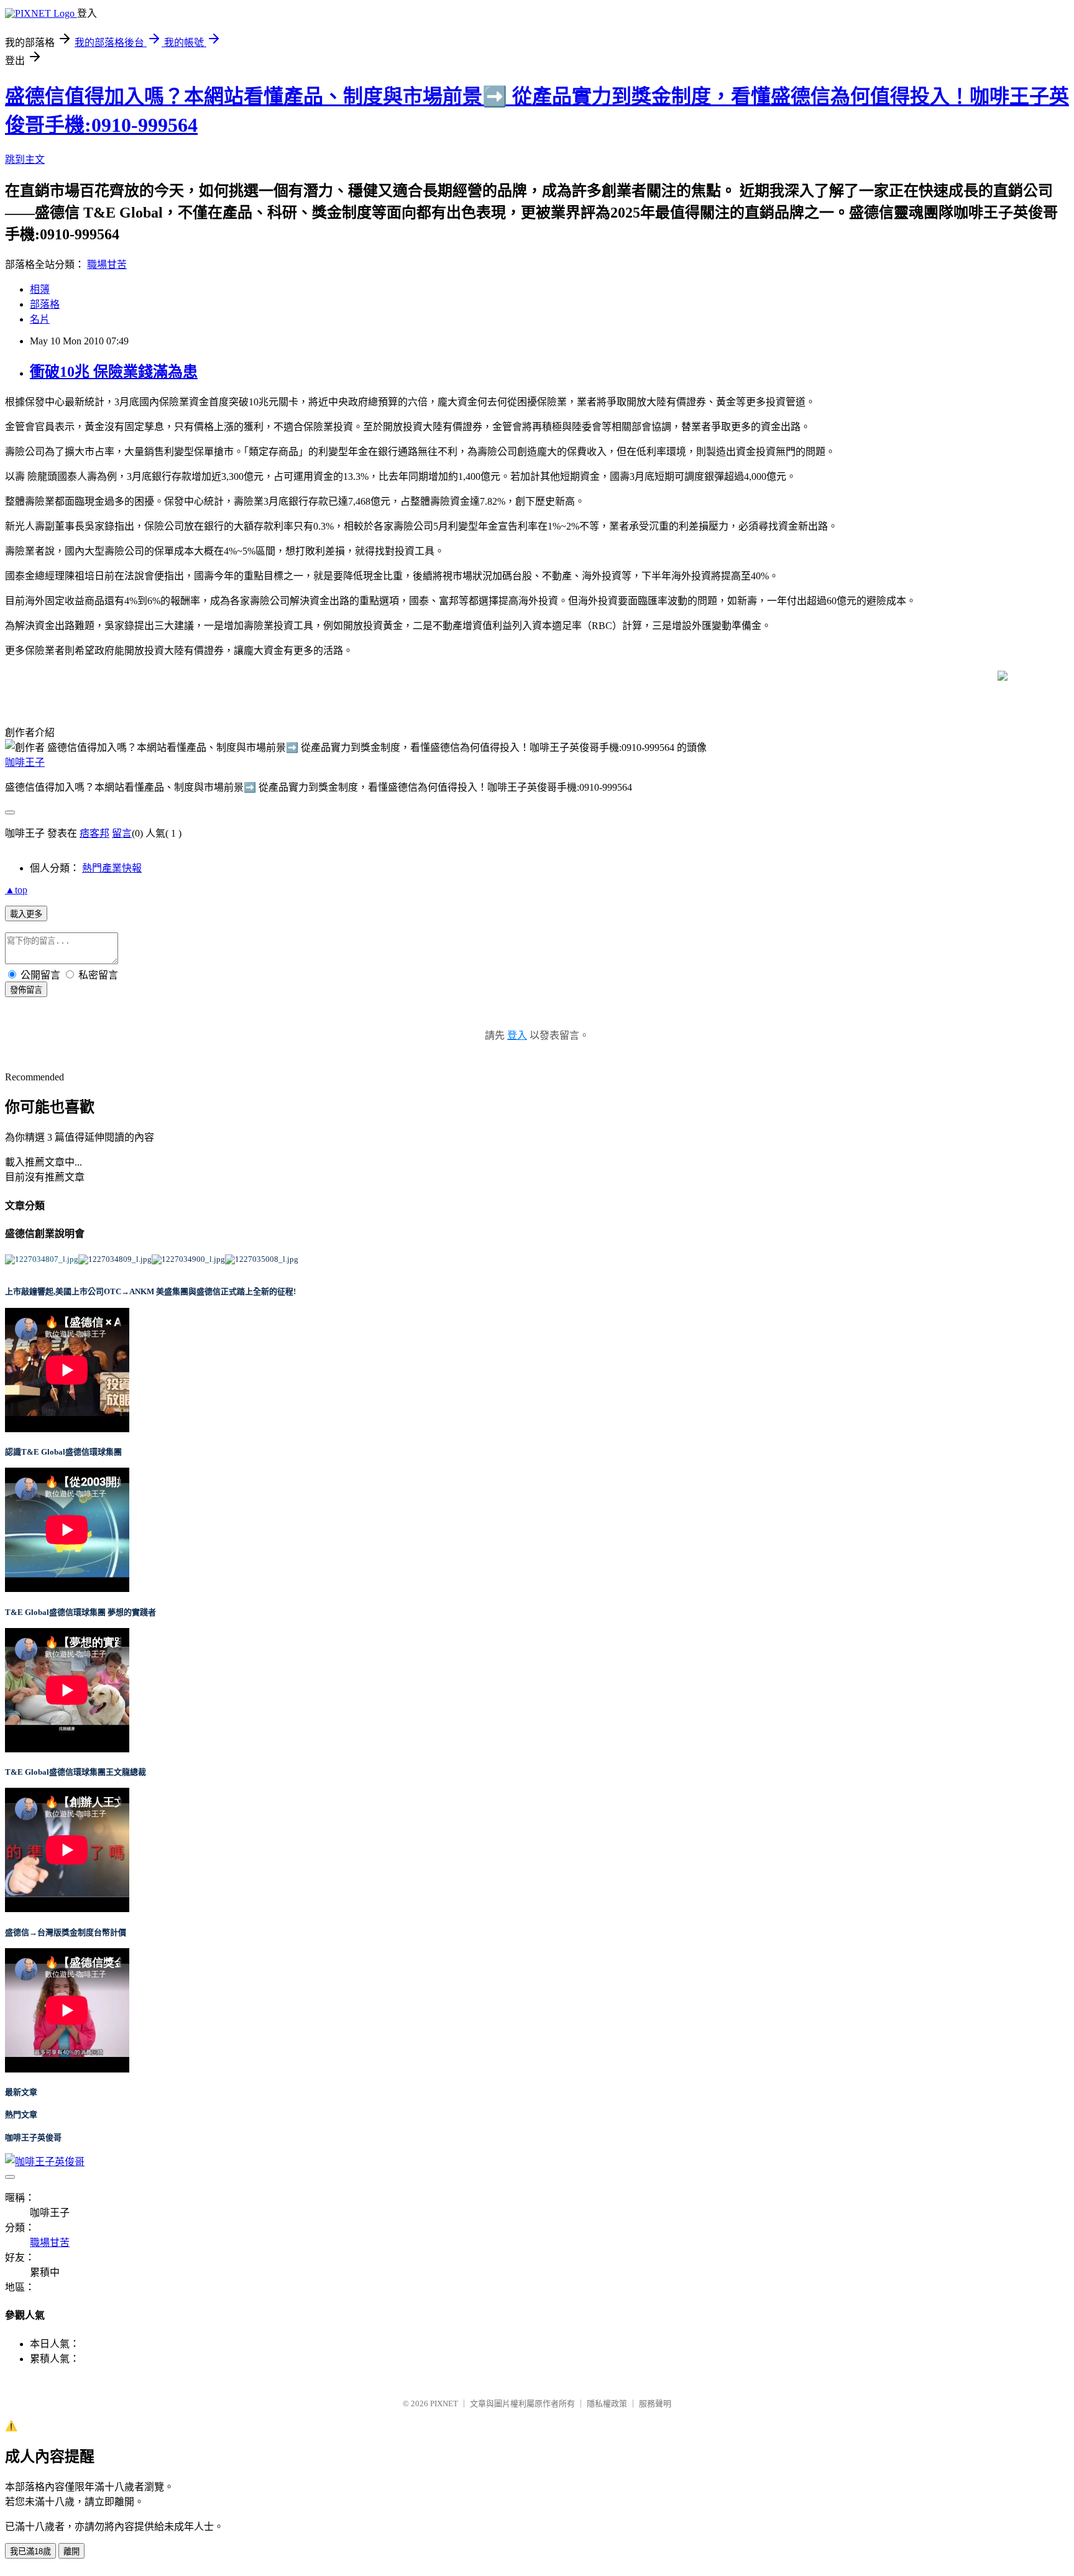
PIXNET (444, 2403)
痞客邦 (94, 833)
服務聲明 (655, 2403)
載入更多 (26, 914)
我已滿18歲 (30, 2551)
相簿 (40, 289)
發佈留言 (26, 990)
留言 (122, 833)
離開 (71, 2551)
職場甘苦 (107, 264)
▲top (16, 890)
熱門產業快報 (112, 868)
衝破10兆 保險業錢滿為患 (114, 372)
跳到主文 (25, 159)
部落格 (45, 304)
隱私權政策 (607, 2403)
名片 (40, 319)
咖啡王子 (25, 762)
